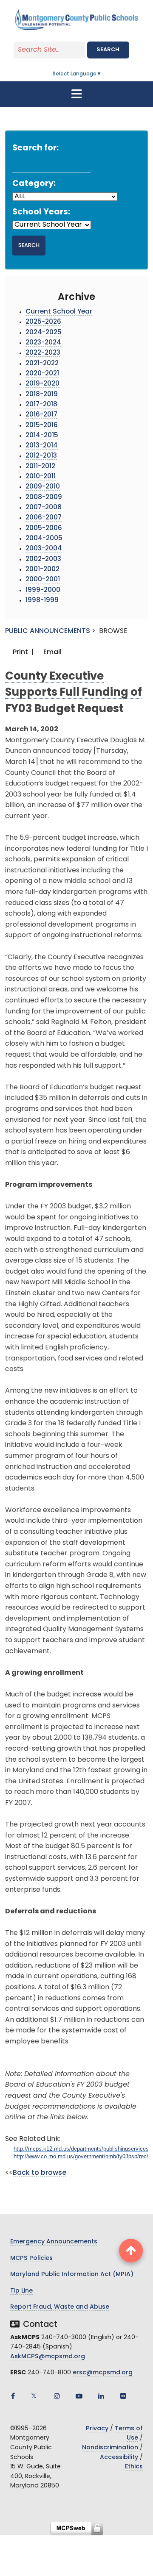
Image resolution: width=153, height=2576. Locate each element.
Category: (34, 184)
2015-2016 (42, 426)
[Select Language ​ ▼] (102, 74)
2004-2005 (44, 539)
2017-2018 (41, 405)
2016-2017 (41, 415)
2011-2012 (40, 467)
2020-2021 (42, 374)
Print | (23, 652)
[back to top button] (131, 2251)
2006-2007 (44, 518)
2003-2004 (44, 549)
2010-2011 (41, 477)
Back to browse (40, 2173)
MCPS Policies (31, 2258)
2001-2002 (42, 570)
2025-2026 (43, 322)
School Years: (41, 212)
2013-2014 (42, 446)
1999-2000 (43, 590)
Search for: (35, 149)
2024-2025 (44, 333)
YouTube (79, 2396)
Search (108, 50)
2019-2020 (42, 384)
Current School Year (59, 312)
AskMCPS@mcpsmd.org (48, 2357)
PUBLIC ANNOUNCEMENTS (48, 631)
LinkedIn (101, 2396)
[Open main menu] (76, 94)
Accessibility (119, 2458)
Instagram (57, 2396)
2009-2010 (43, 487)
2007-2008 (44, 508)
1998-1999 (42, 601)
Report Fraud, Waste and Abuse (60, 2307)
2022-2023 (43, 353)
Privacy (97, 2429)
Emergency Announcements (54, 2242)
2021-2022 (42, 364)
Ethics (134, 2467)
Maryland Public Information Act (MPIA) (72, 2275)
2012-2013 (41, 456)
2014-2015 (42, 436)
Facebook (13, 2396)
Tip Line (21, 2291)
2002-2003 (43, 559)
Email (52, 652)
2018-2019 (42, 395)
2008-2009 (44, 498)
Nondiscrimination (110, 2448)
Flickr (123, 2396)
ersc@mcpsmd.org (103, 2373)
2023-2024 (43, 343)
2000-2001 (43, 580)
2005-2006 (44, 529)
